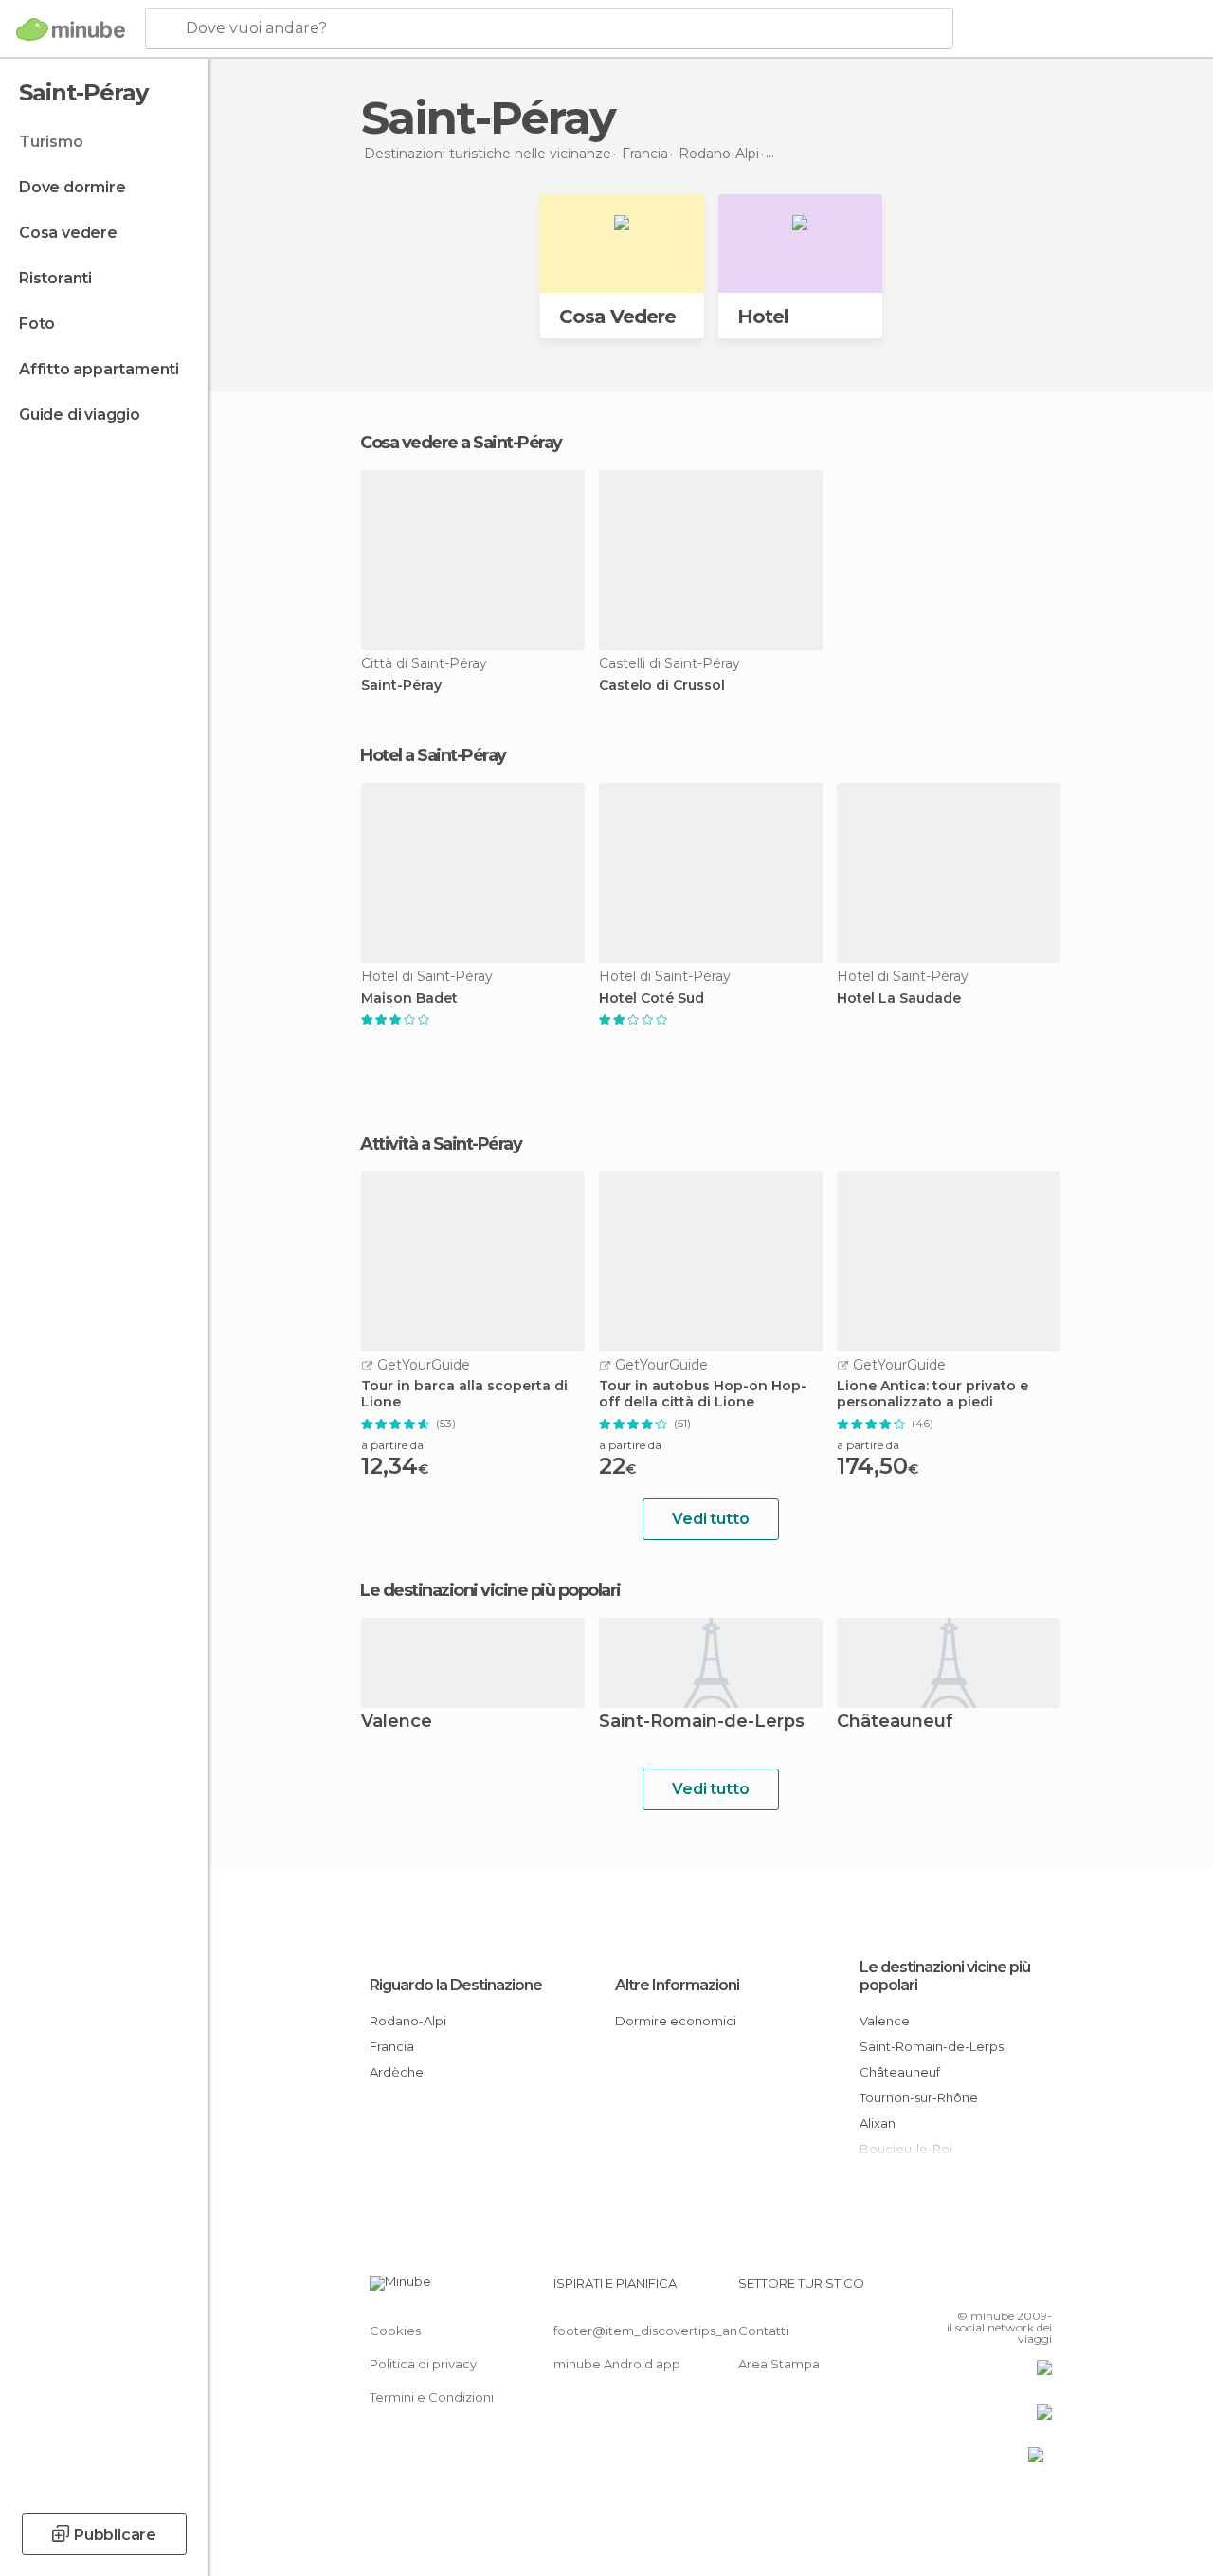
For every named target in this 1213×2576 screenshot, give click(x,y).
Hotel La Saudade (899, 998)
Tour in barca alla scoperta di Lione (464, 1394)
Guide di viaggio (80, 415)
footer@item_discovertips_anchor (660, 2331)
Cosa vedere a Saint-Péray (461, 443)
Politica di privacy (423, 2364)
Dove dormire (72, 187)
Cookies (395, 2331)
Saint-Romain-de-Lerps (702, 1723)
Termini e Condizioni (432, 2397)
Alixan (878, 2123)
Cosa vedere (68, 233)
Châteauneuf (895, 1723)
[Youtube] (1040, 2289)
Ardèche (397, 2072)
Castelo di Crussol (662, 686)
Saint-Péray (401, 686)
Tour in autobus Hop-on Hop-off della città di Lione (703, 1394)
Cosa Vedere (617, 317)
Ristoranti (55, 278)
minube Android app (617, 2364)
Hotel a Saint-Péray (433, 755)
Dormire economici (676, 2021)
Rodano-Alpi (408, 2021)
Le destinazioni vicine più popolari (490, 1590)
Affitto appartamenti (99, 369)
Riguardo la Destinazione (456, 1985)
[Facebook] (966, 2289)
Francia (392, 2046)
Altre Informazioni (677, 1985)
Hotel (763, 317)
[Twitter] (990, 2289)
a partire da (392, 1445)
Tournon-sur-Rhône (919, 2097)
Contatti (763, 2331)
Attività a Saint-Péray (441, 1144)
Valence (397, 1723)
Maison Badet (409, 998)
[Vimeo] (1015, 2289)
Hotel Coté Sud (652, 998)
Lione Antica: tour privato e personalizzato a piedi (932, 1394)
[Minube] (71, 29)
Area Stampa (779, 2364)
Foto (37, 324)
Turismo (51, 142)
